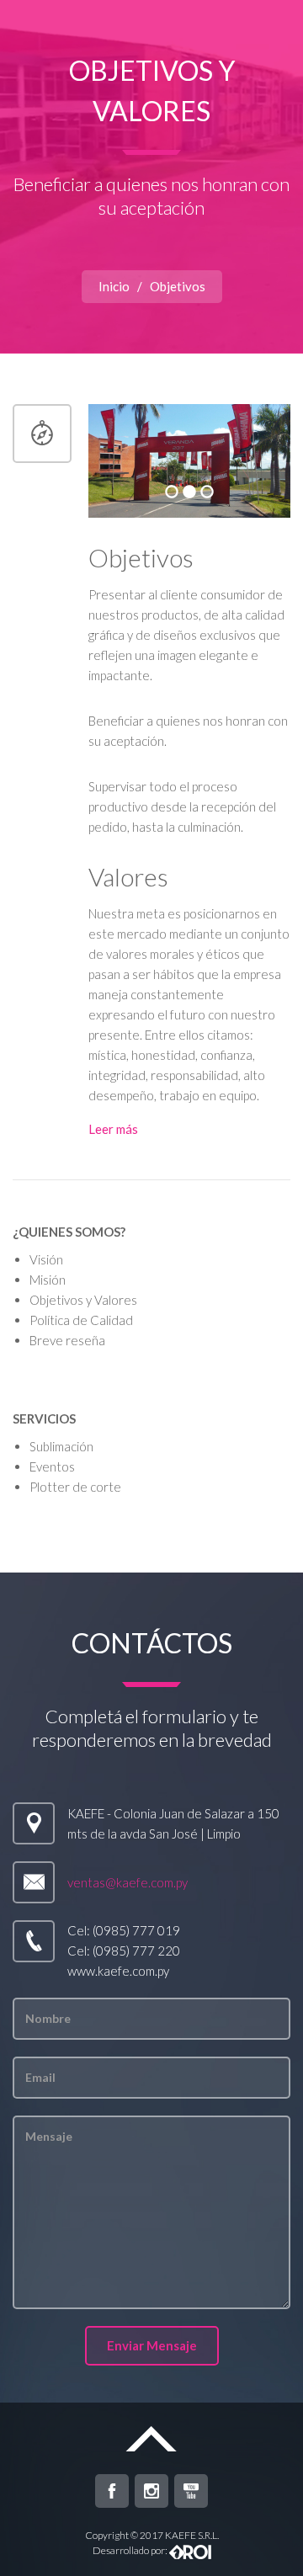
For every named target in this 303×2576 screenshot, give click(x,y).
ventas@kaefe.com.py (128, 1882)
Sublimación (61, 1446)
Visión (46, 1259)
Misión (48, 1280)
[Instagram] (151, 2491)
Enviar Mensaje (152, 2345)
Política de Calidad (81, 1320)
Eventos (52, 1466)
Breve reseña (67, 1340)
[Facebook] (112, 2491)
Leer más (113, 1129)
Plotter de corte (75, 1487)
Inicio (114, 286)
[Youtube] (191, 2491)
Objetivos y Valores (83, 1300)
